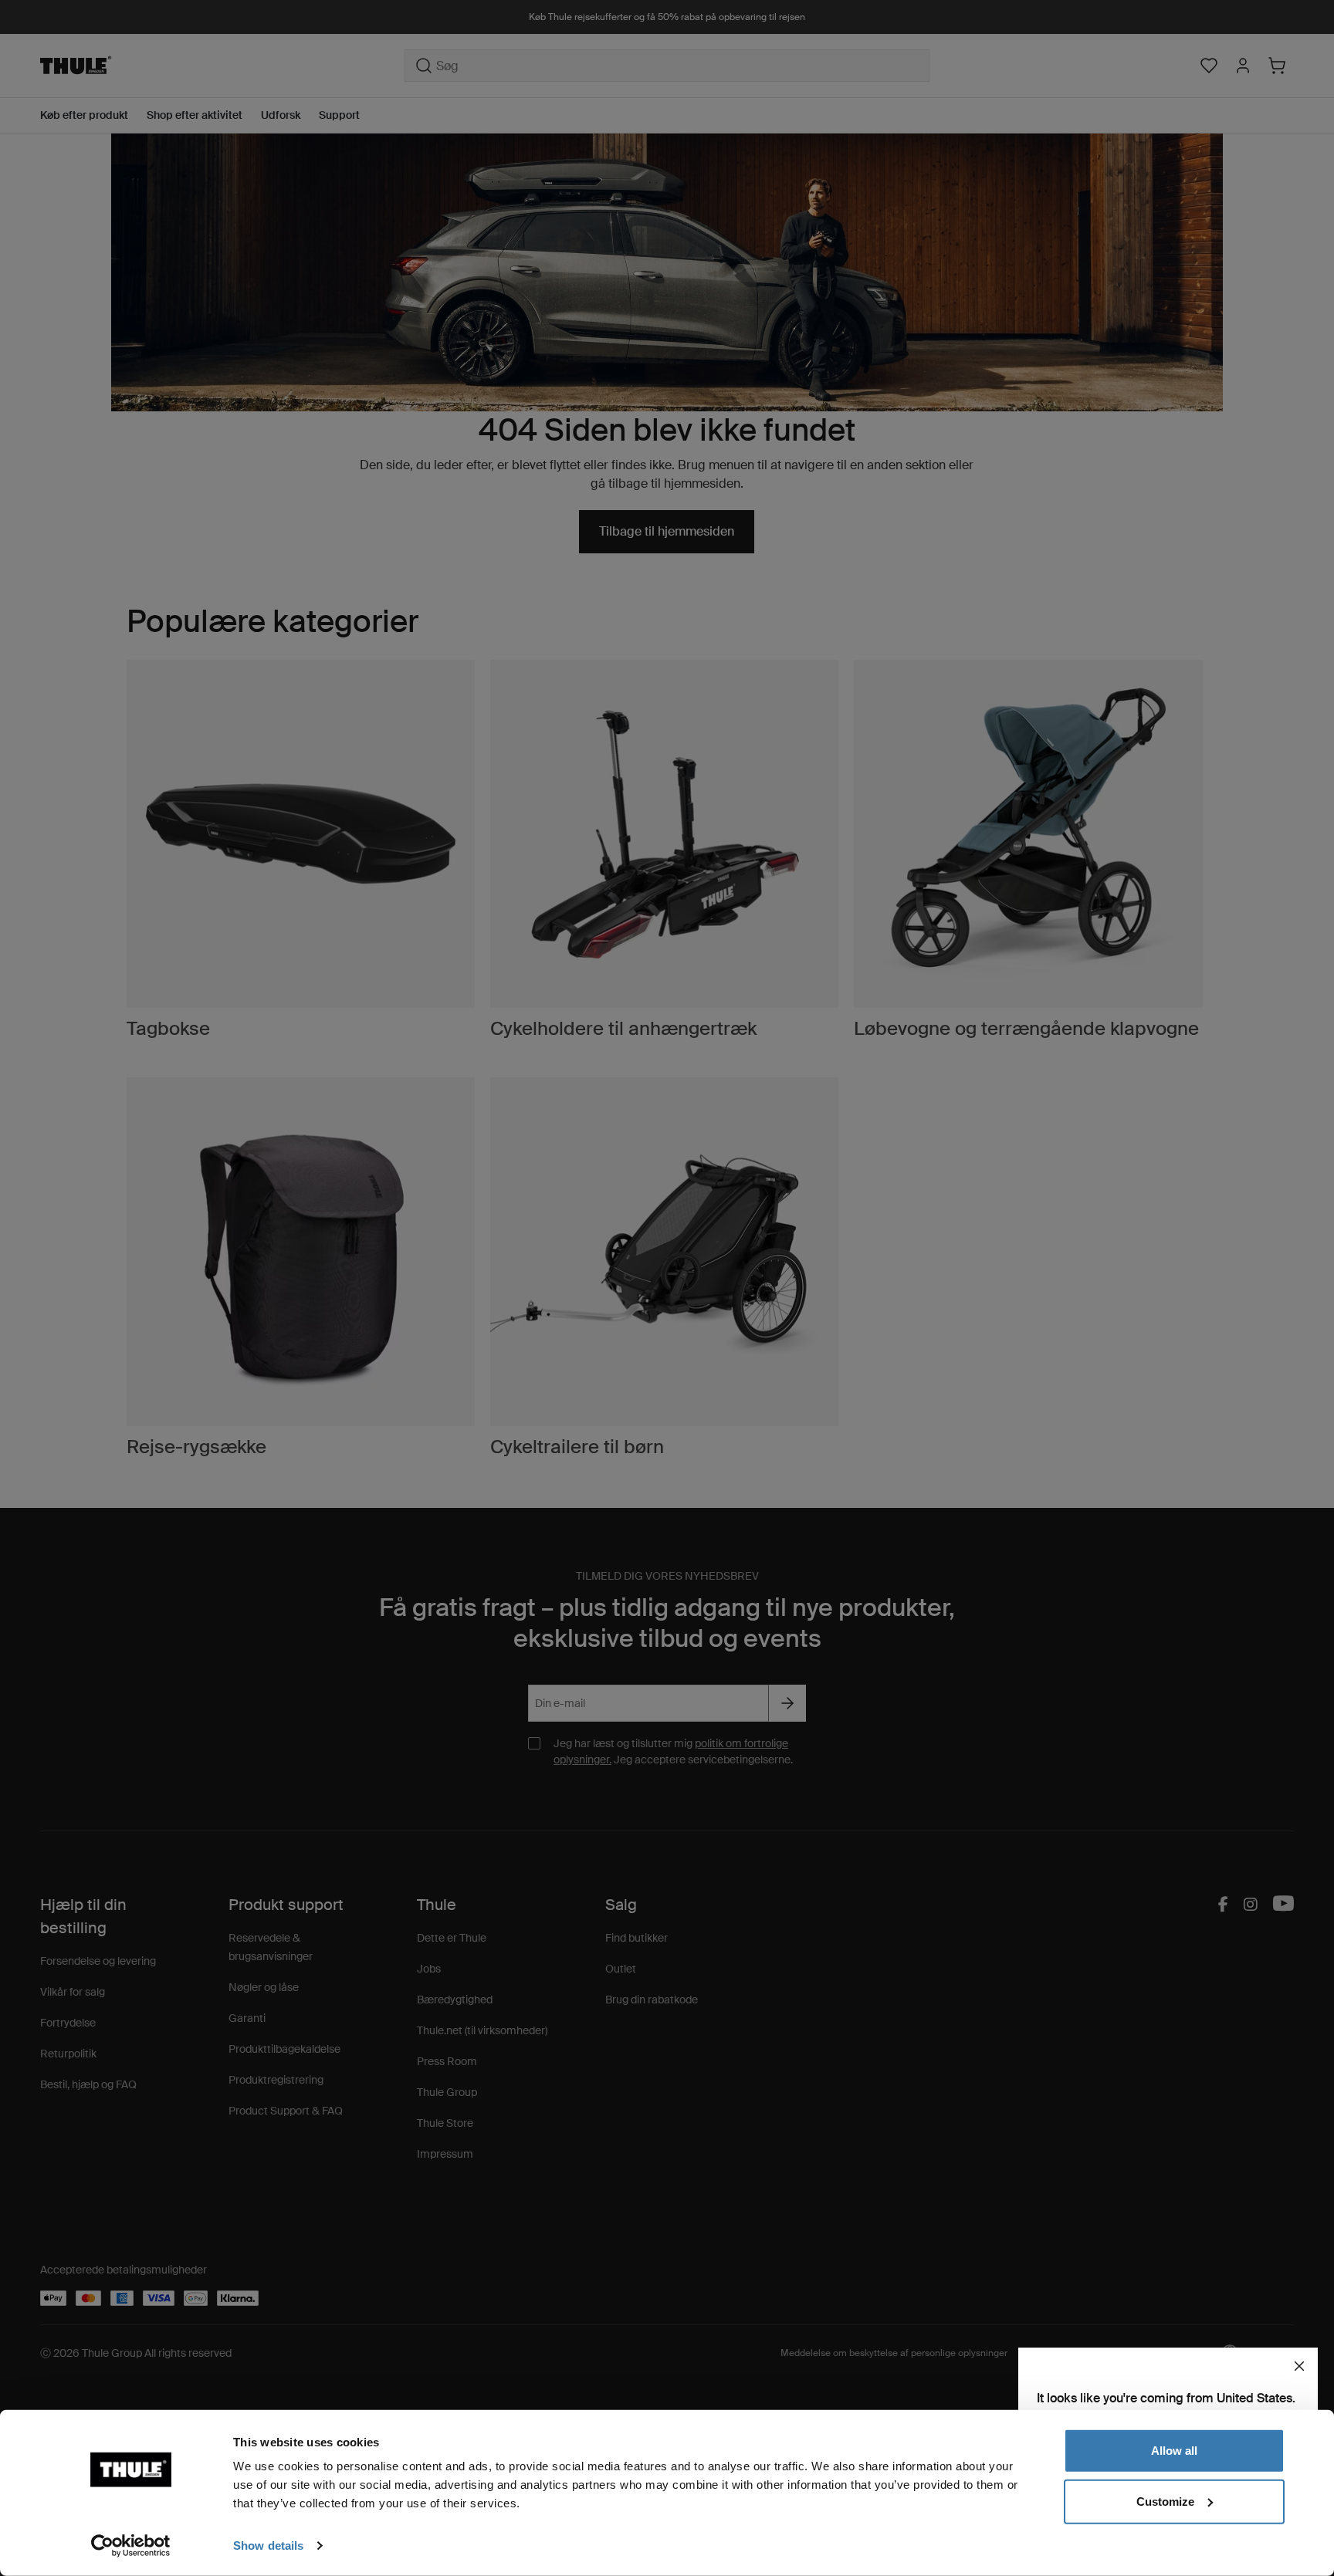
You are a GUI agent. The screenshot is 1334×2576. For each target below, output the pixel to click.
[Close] (1299, 2366)
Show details (268, 2546)
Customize (1165, 2501)
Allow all (1174, 2451)
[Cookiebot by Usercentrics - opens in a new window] (131, 2546)
